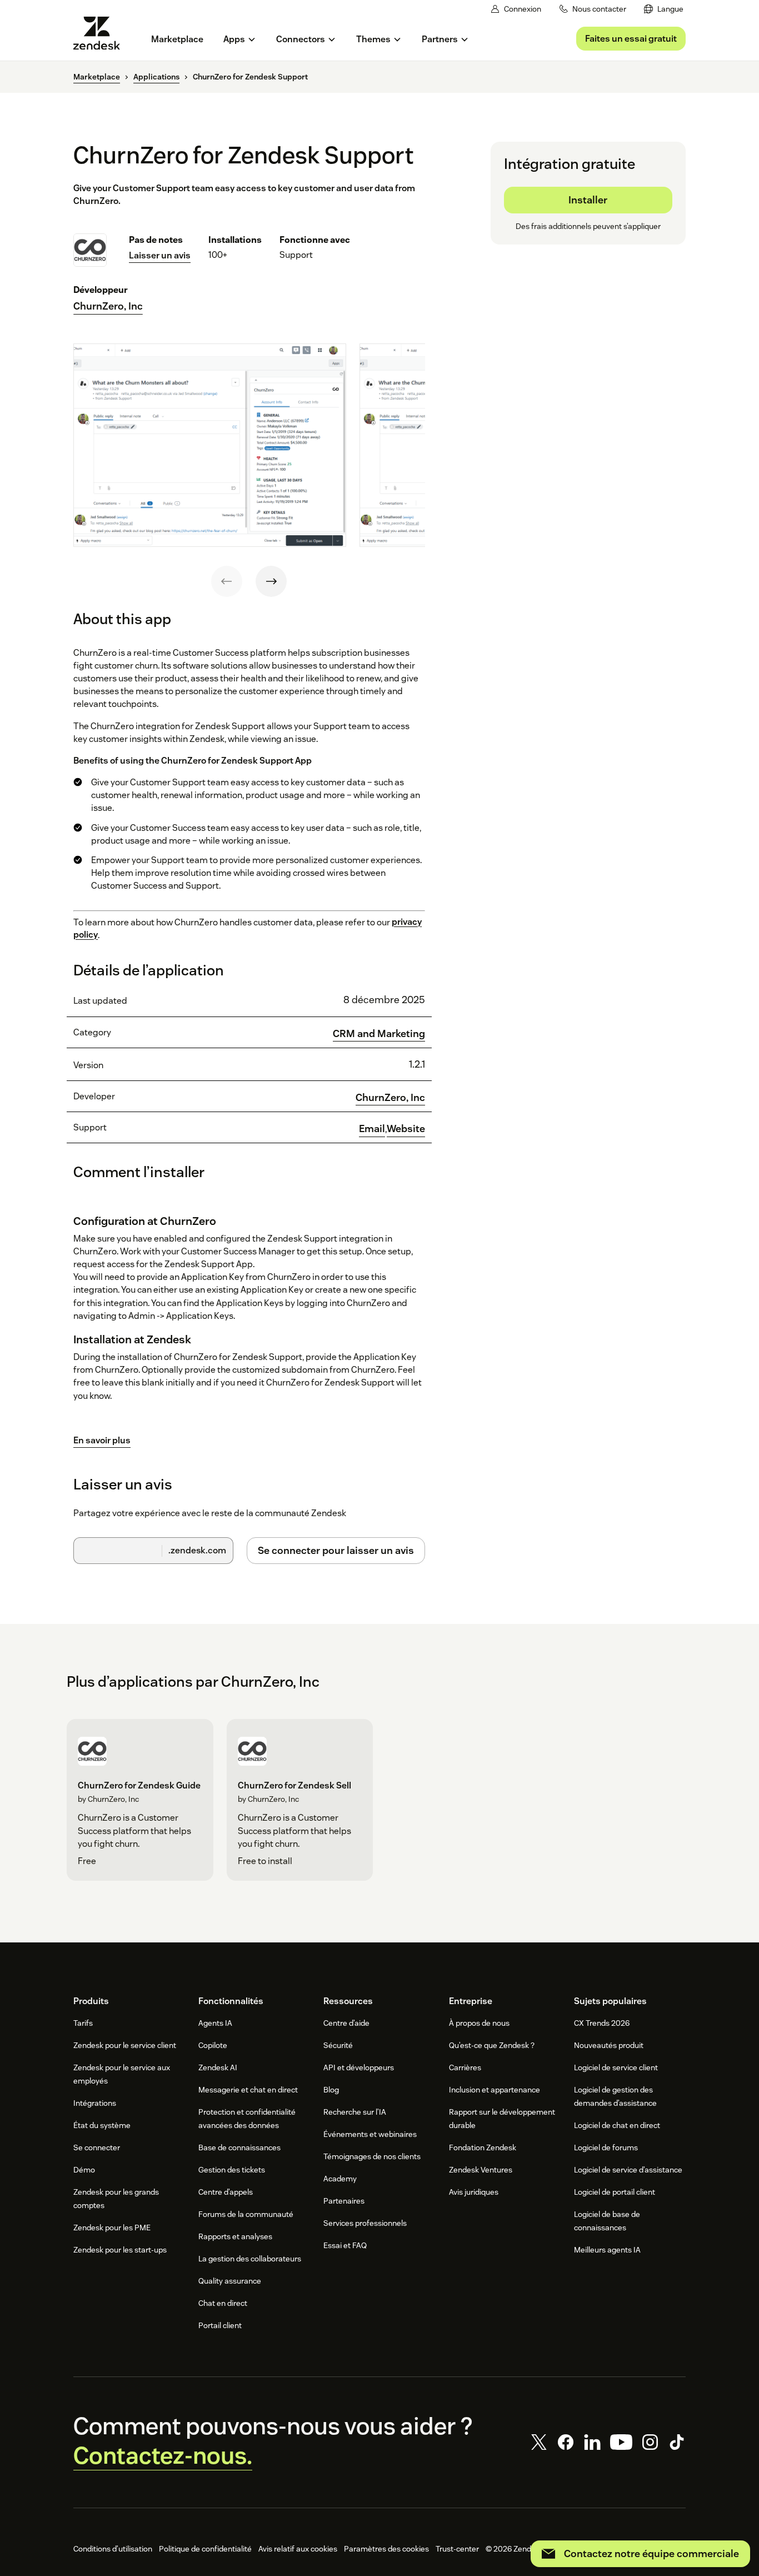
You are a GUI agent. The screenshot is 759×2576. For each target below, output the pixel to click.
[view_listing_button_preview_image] (210, 445)
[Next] (271, 581)
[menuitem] (664, 9)
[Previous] (227, 581)
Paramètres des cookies (386, 2549)
